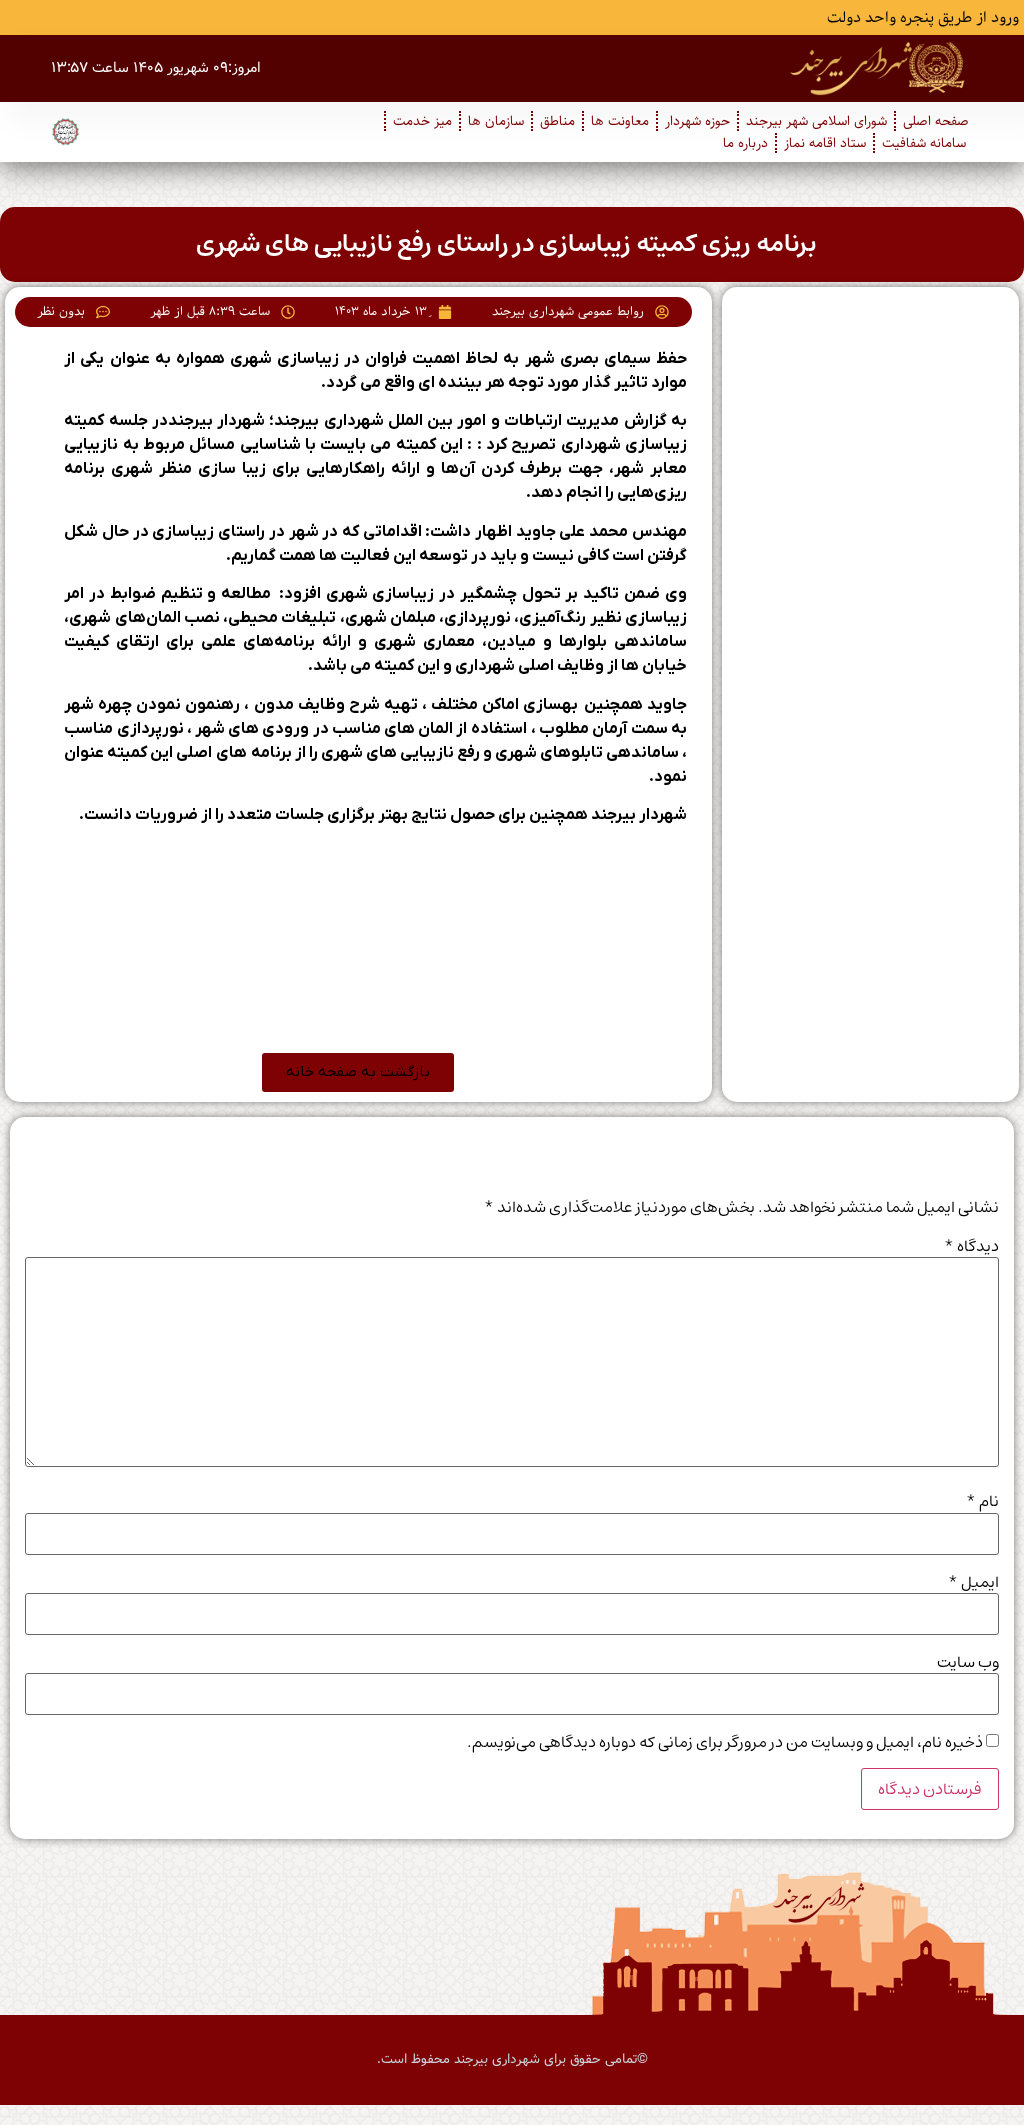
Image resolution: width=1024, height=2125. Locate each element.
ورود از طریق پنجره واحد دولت (923, 18)
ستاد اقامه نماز (825, 143)
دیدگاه (971, 1246)
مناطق (557, 121)
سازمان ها (496, 121)
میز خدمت (422, 121)
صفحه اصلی (936, 121)
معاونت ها (620, 121)
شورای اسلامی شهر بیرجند (816, 121)
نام (982, 1501)
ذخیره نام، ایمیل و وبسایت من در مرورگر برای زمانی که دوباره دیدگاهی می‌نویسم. (725, 1742)
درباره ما (745, 143)
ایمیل (973, 1582)
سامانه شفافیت (924, 143)
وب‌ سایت (968, 1662)
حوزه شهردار (697, 121)
